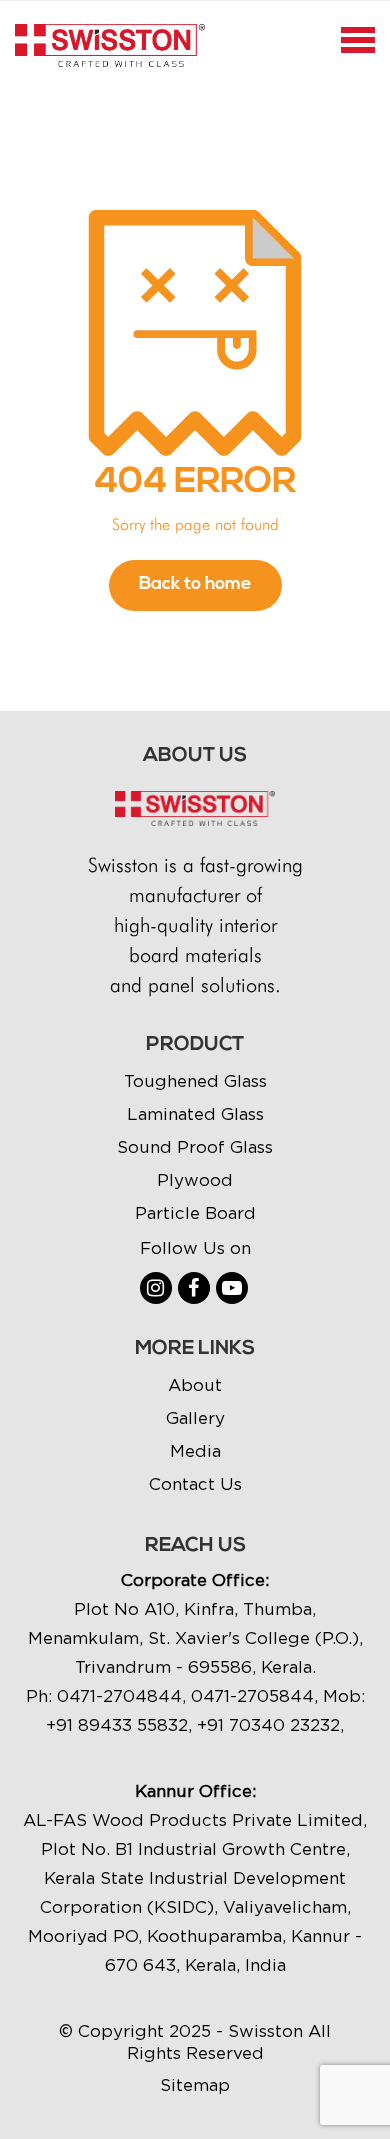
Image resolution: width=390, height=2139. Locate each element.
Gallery (195, 1418)
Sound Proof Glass (195, 1147)
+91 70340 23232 (268, 1725)
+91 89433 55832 (117, 1725)
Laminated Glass (195, 1114)
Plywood (195, 1180)
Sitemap (195, 2085)
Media (195, 1451)
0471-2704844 (119, 1696)
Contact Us (195, 1484)
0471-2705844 (252, 1696)
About (195, 1385)
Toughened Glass (195, 1081)
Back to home (195, 585)
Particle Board (195, 1213)
